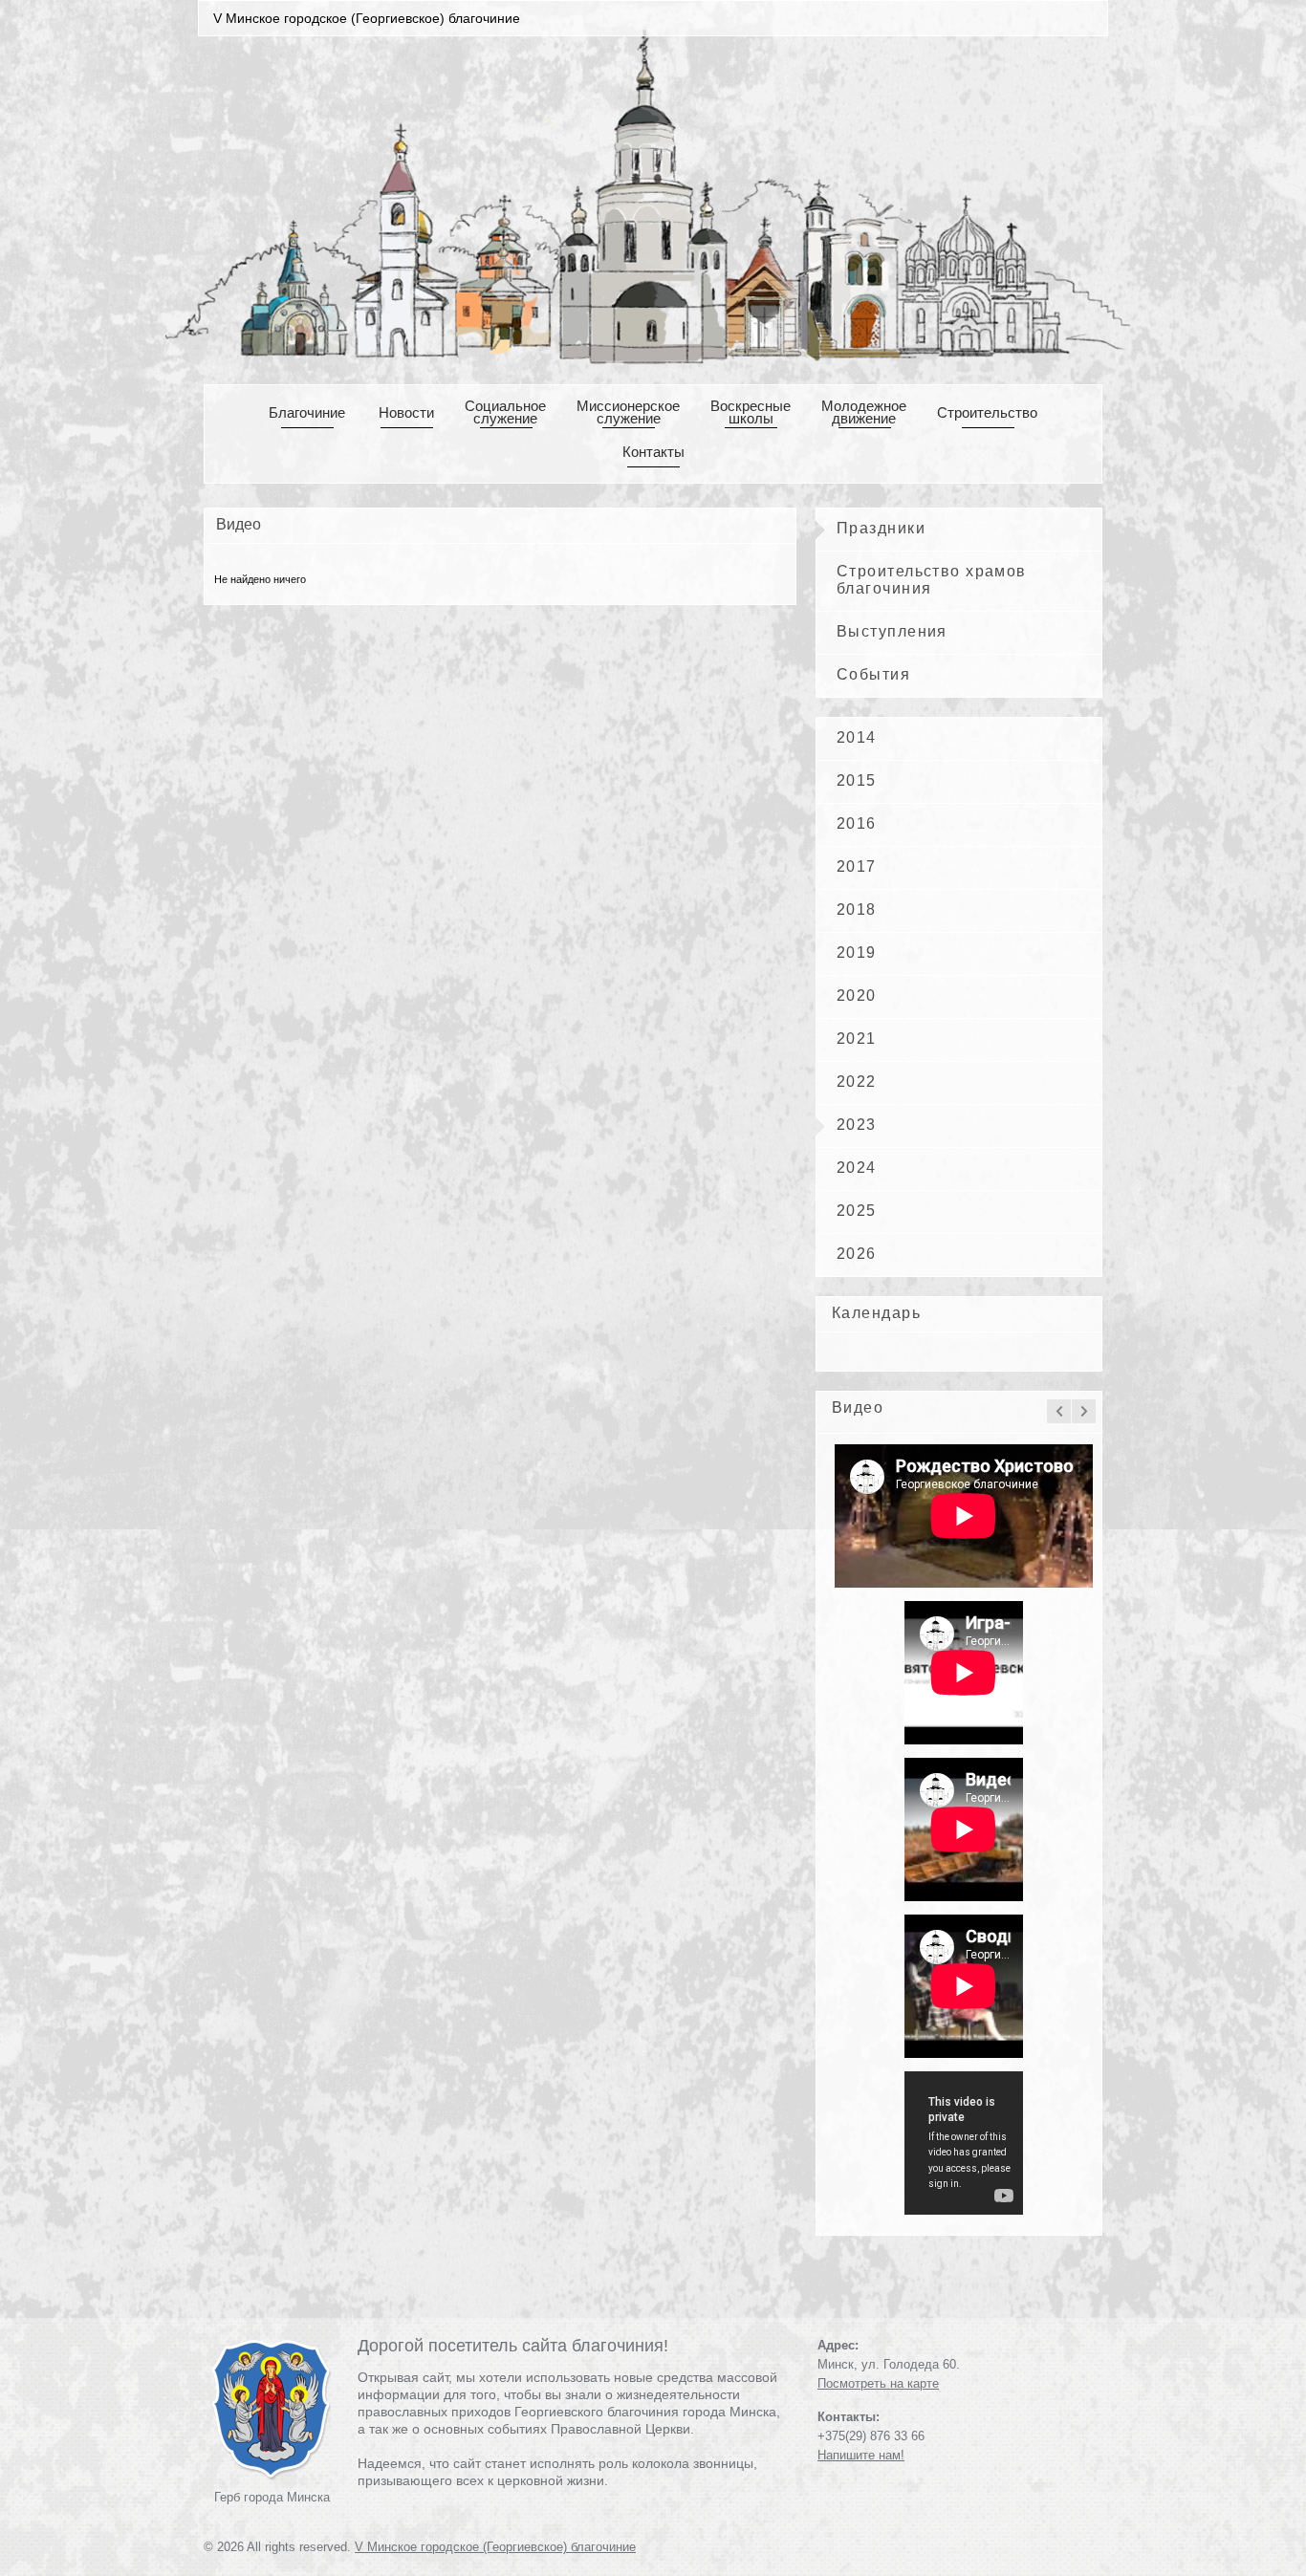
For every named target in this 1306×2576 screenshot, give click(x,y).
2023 (857, 1125)
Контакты (653, 452)
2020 (857, 996)
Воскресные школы (751, 412)
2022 (857, 1082)
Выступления (892, 631)
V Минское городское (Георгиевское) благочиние (495, 2547)
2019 (857, 952)
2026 (857, 1254)
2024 (857, 1168)
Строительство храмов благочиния (932, 580)
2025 (857, 1211)
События (873, 674)
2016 (857, 823)
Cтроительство (987, 412)
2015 (857, 780)
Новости (406, 412)
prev (1059, 1411)
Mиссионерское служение (628, 412)
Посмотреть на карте (878, 2383)
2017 (857, 866)
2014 (857, 737)
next (1084, 1411)
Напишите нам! (861, 2455)
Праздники (881, 528)
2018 (857, 909)
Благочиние (307, 412)
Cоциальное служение (505, 412)
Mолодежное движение (864, 412)
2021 (857, 1039)
